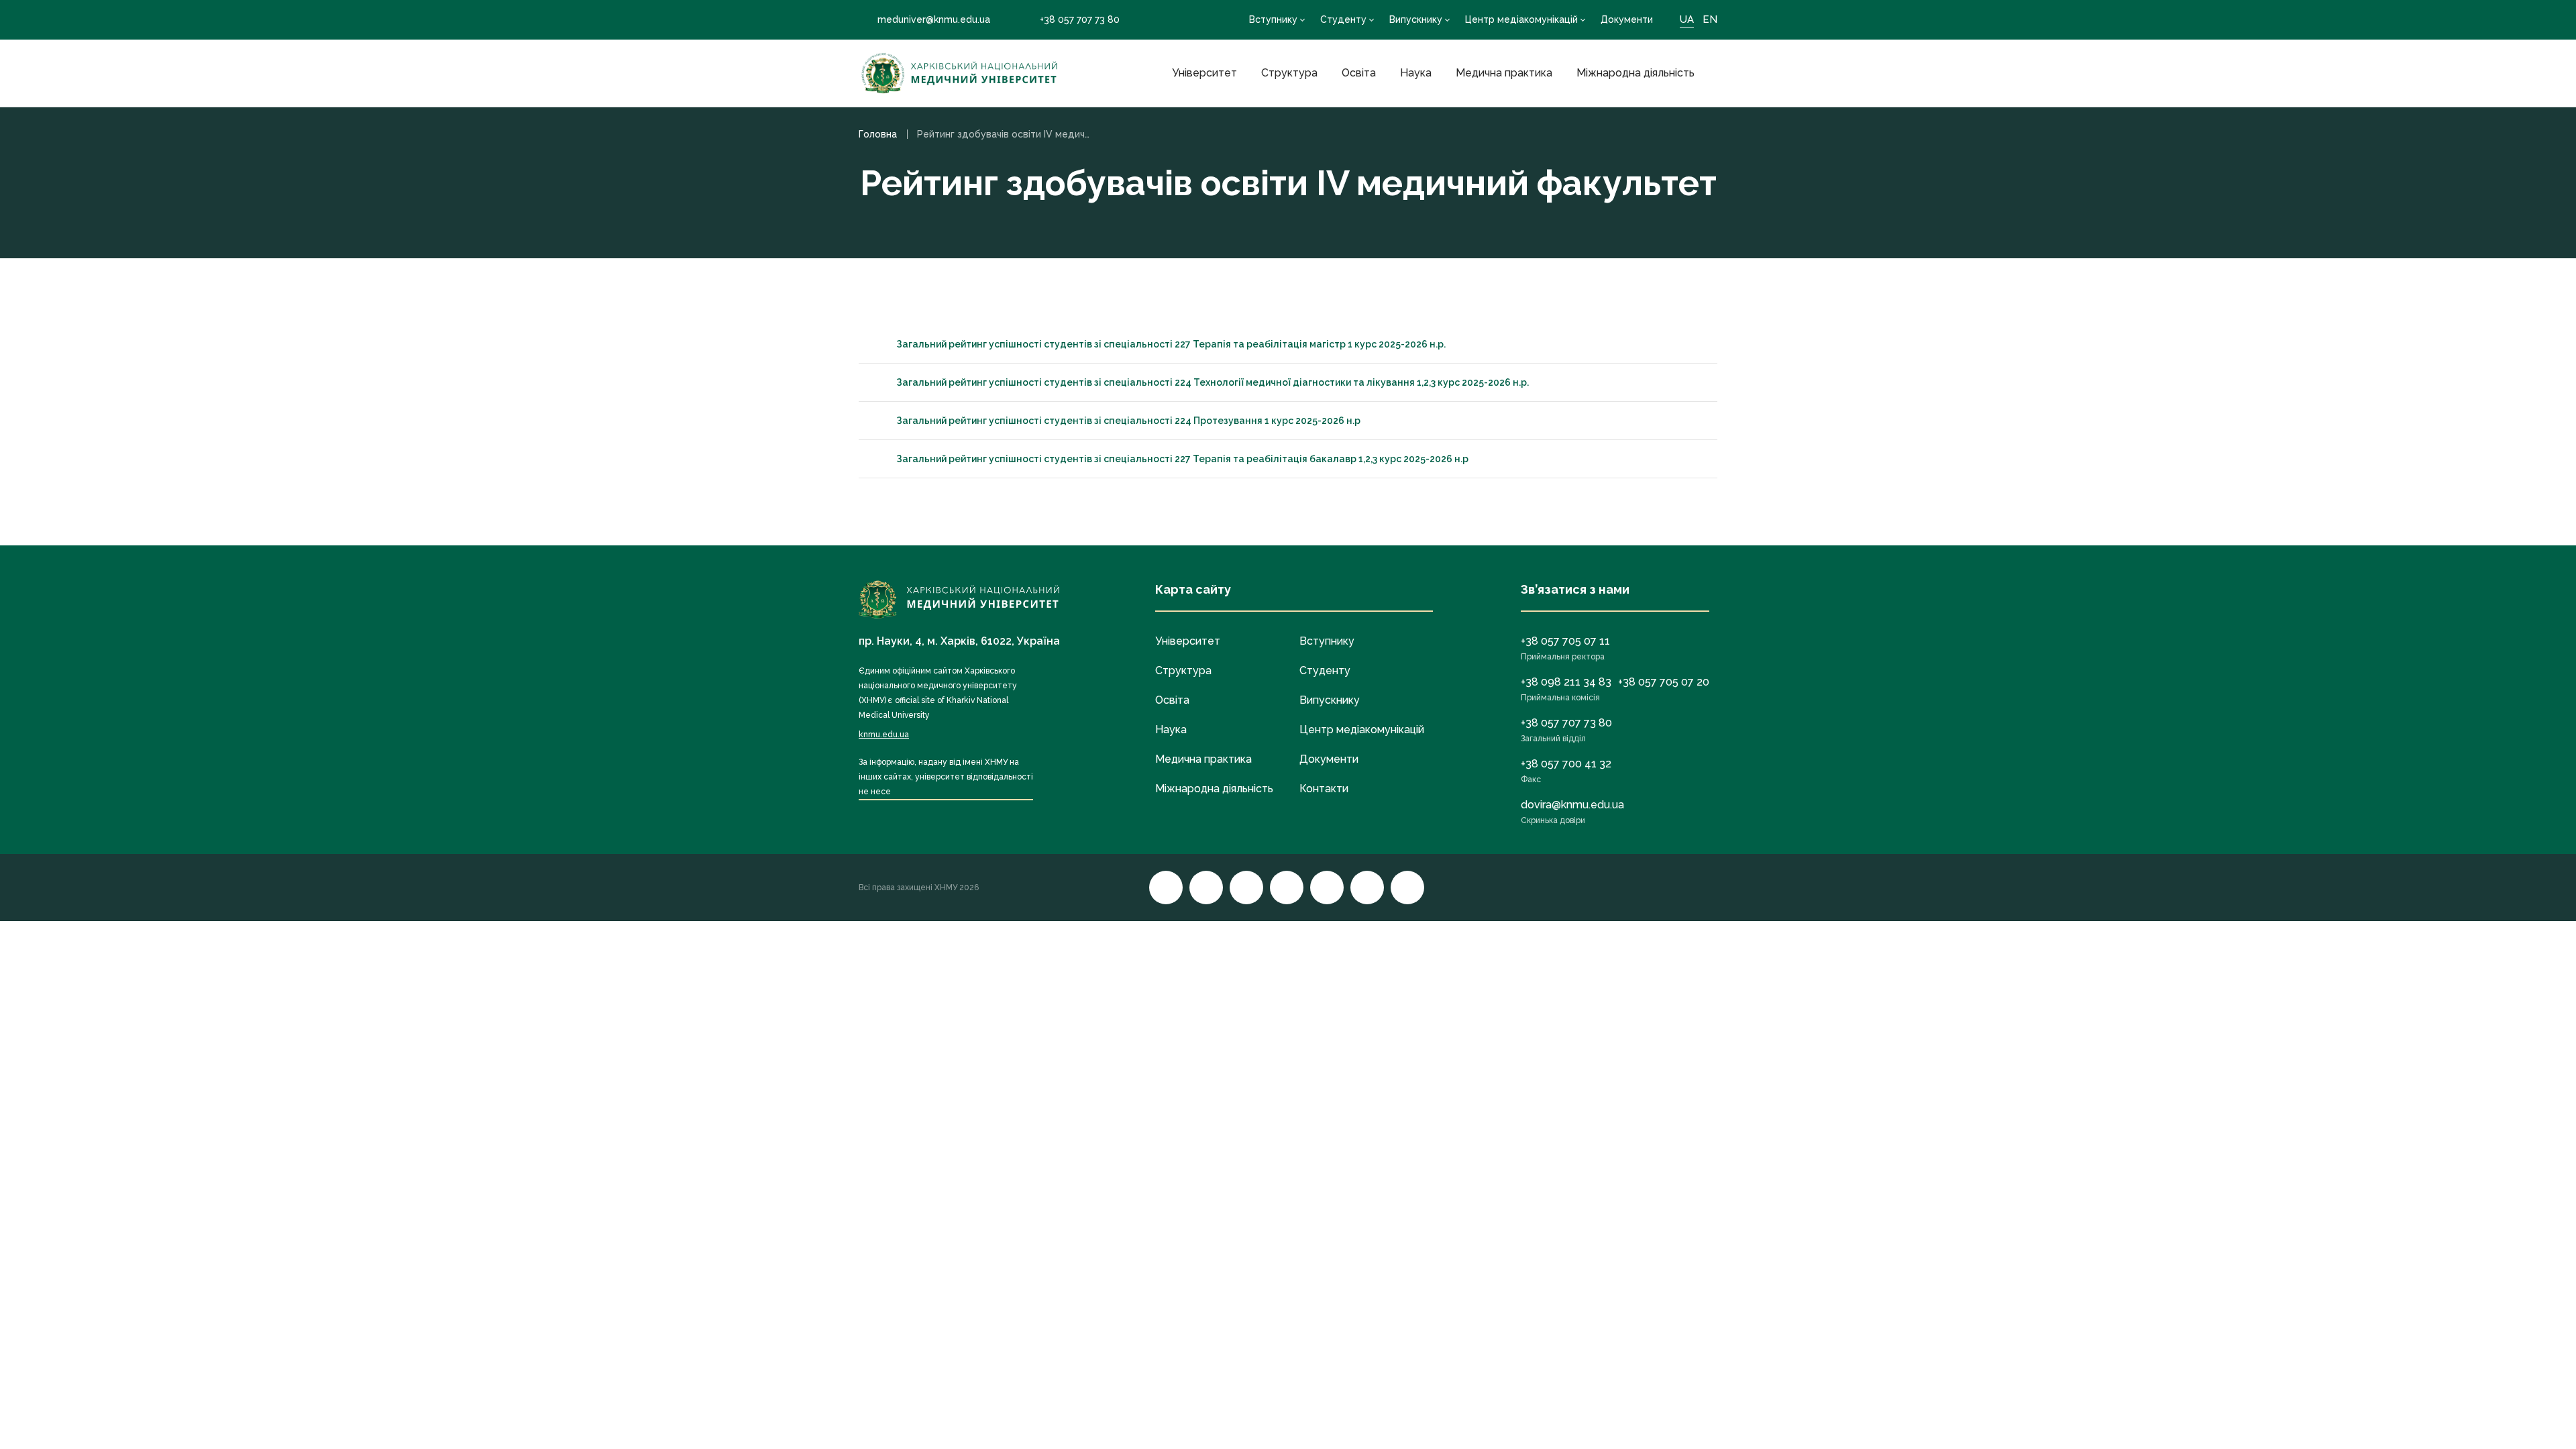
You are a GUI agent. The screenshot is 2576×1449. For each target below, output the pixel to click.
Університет (1204, 73)
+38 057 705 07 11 (1565, 641)
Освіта (1359, 73)
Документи (1627, 19)
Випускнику (1416, 19)
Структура (1289, 73)
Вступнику (1273, 19)
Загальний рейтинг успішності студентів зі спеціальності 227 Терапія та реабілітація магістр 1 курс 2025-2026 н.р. (1171, 344)
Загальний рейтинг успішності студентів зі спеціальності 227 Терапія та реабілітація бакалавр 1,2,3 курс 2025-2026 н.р (1182, 459)
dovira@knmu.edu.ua (1572, 805)
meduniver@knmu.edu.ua (934, 19)
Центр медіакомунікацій (1521, 19)
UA (1687, 19)
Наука (1416, 73)
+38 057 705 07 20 (1664, 682)
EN (1710, 19)
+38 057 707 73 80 (1080, 19)
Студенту (1343, 19)
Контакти (1324, 789)
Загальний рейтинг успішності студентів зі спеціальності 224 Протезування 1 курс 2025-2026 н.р (1128, 421)
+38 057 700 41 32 (1566, 764)
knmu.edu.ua (884, 735)
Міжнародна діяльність (1635, 73)
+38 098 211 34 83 (1566, 682)
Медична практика (1504, 73)
